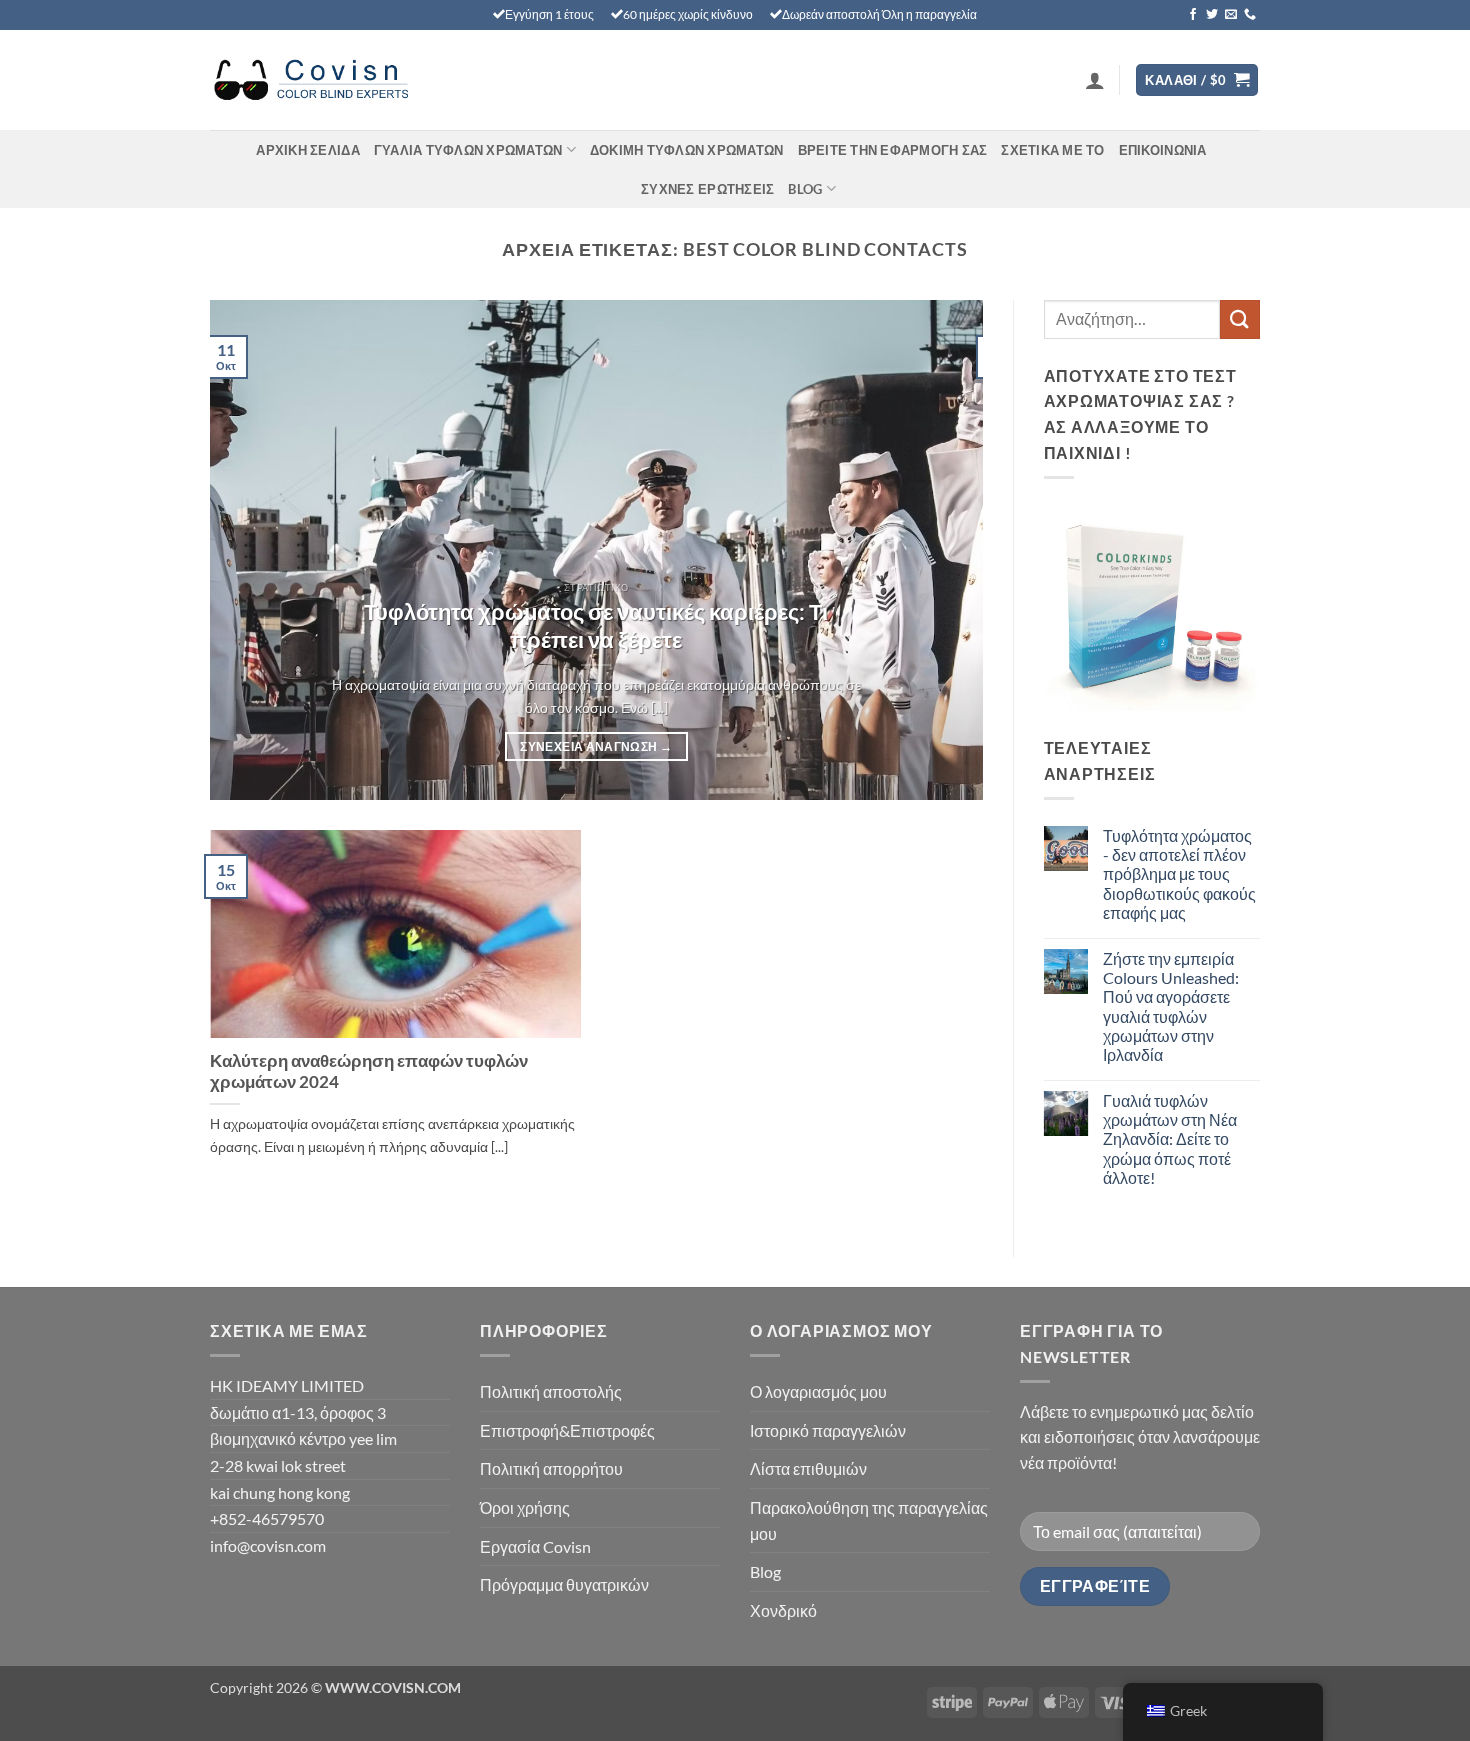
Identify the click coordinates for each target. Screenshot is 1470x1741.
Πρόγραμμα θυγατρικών (564, 1584)
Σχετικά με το (1052, 150)
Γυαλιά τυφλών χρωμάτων (468, 150)
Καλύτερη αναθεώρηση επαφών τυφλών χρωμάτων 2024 (369, 1072)
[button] (1095, 80)
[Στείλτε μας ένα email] (1231, 15)
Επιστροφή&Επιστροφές (567, 1430)
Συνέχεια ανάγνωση (596, 746)
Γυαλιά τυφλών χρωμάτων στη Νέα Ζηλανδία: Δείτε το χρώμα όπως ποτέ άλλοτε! (1170, 1139)
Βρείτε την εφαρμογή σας (893, 150)
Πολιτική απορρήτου (551, 1468)
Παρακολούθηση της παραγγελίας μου (869, 1520)
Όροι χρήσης (525, 1507)
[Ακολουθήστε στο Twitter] (1212, 15)
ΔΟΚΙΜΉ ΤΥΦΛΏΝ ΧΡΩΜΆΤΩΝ (687, 150)
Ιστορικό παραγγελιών (828, 1430)
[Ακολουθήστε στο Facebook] (1193, 15)
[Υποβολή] (1240, 319)
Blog (805, 189)
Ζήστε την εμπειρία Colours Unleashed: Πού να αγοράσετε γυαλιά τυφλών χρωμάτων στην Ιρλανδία (1171, 1006)
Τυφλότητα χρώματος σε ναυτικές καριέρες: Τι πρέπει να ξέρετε (596, 626)
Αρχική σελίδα (307, 150)
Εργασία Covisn (535, 1546)
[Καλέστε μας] (1250, 15)
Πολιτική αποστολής (551, 1391)
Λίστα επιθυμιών (808, 1468)
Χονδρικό (783, 1610)
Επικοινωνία (1163, 150)
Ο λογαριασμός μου (818, 1391)
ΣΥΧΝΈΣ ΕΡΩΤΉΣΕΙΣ (707, 189)
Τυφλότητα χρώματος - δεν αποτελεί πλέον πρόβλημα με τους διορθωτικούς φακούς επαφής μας (1179, 874)
